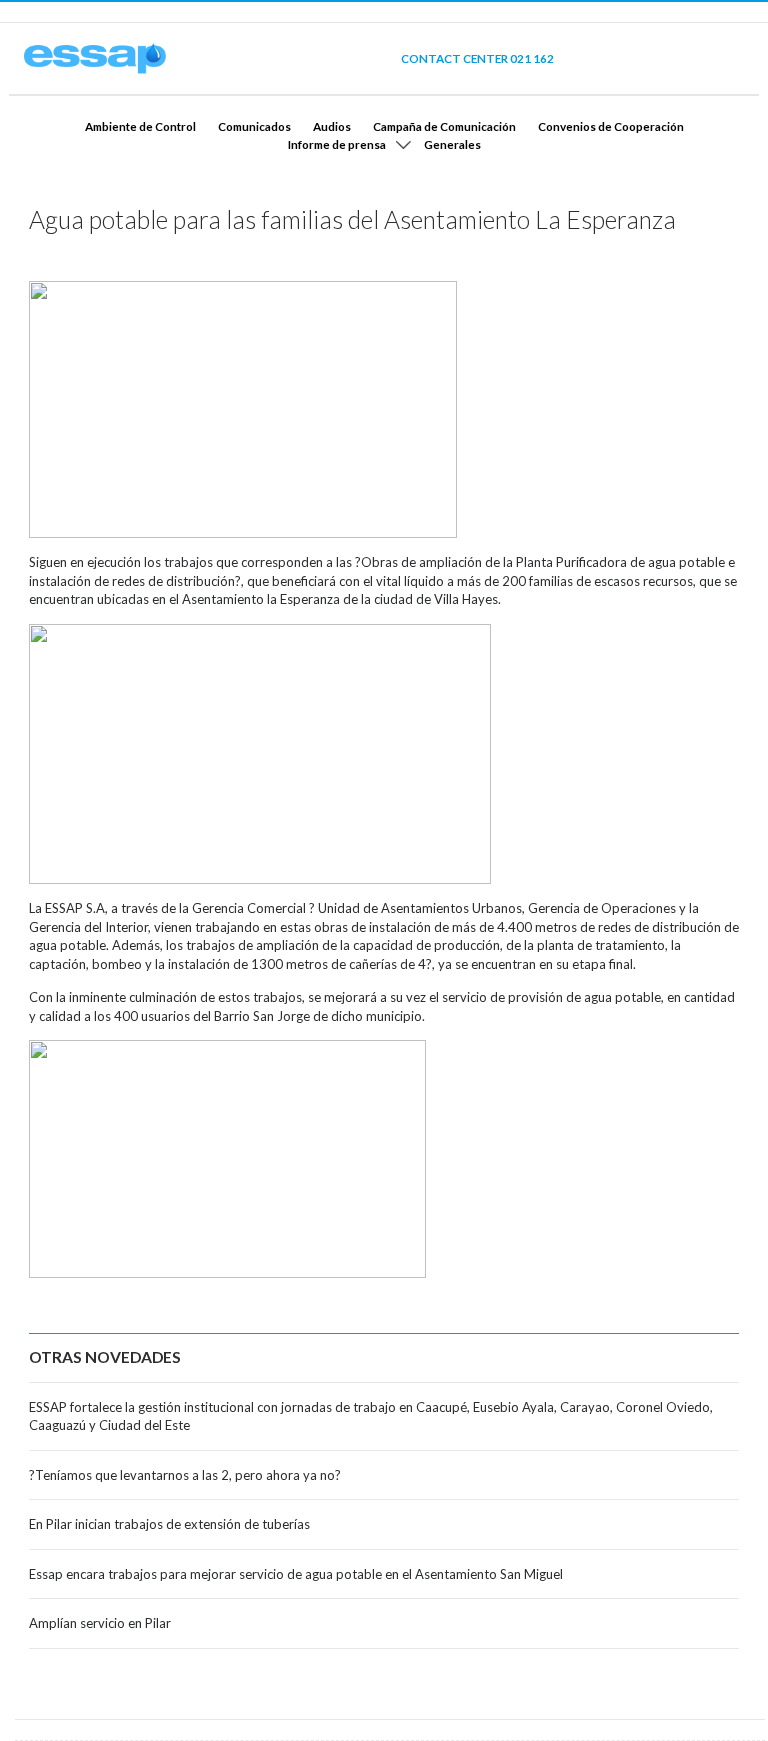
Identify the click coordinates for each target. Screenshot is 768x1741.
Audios (332, 126)
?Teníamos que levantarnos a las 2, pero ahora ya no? (185, 1475)
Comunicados (254, 126)
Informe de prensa (337, 144)
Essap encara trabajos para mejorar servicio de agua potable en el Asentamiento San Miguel (296, 1574)
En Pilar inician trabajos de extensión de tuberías (169, 1524)
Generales (452, 144)
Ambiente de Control (140, 126)
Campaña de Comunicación (444, 126)
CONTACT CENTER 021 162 (477, 58)
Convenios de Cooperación (611, 126)
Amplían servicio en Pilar (100, 1623)
